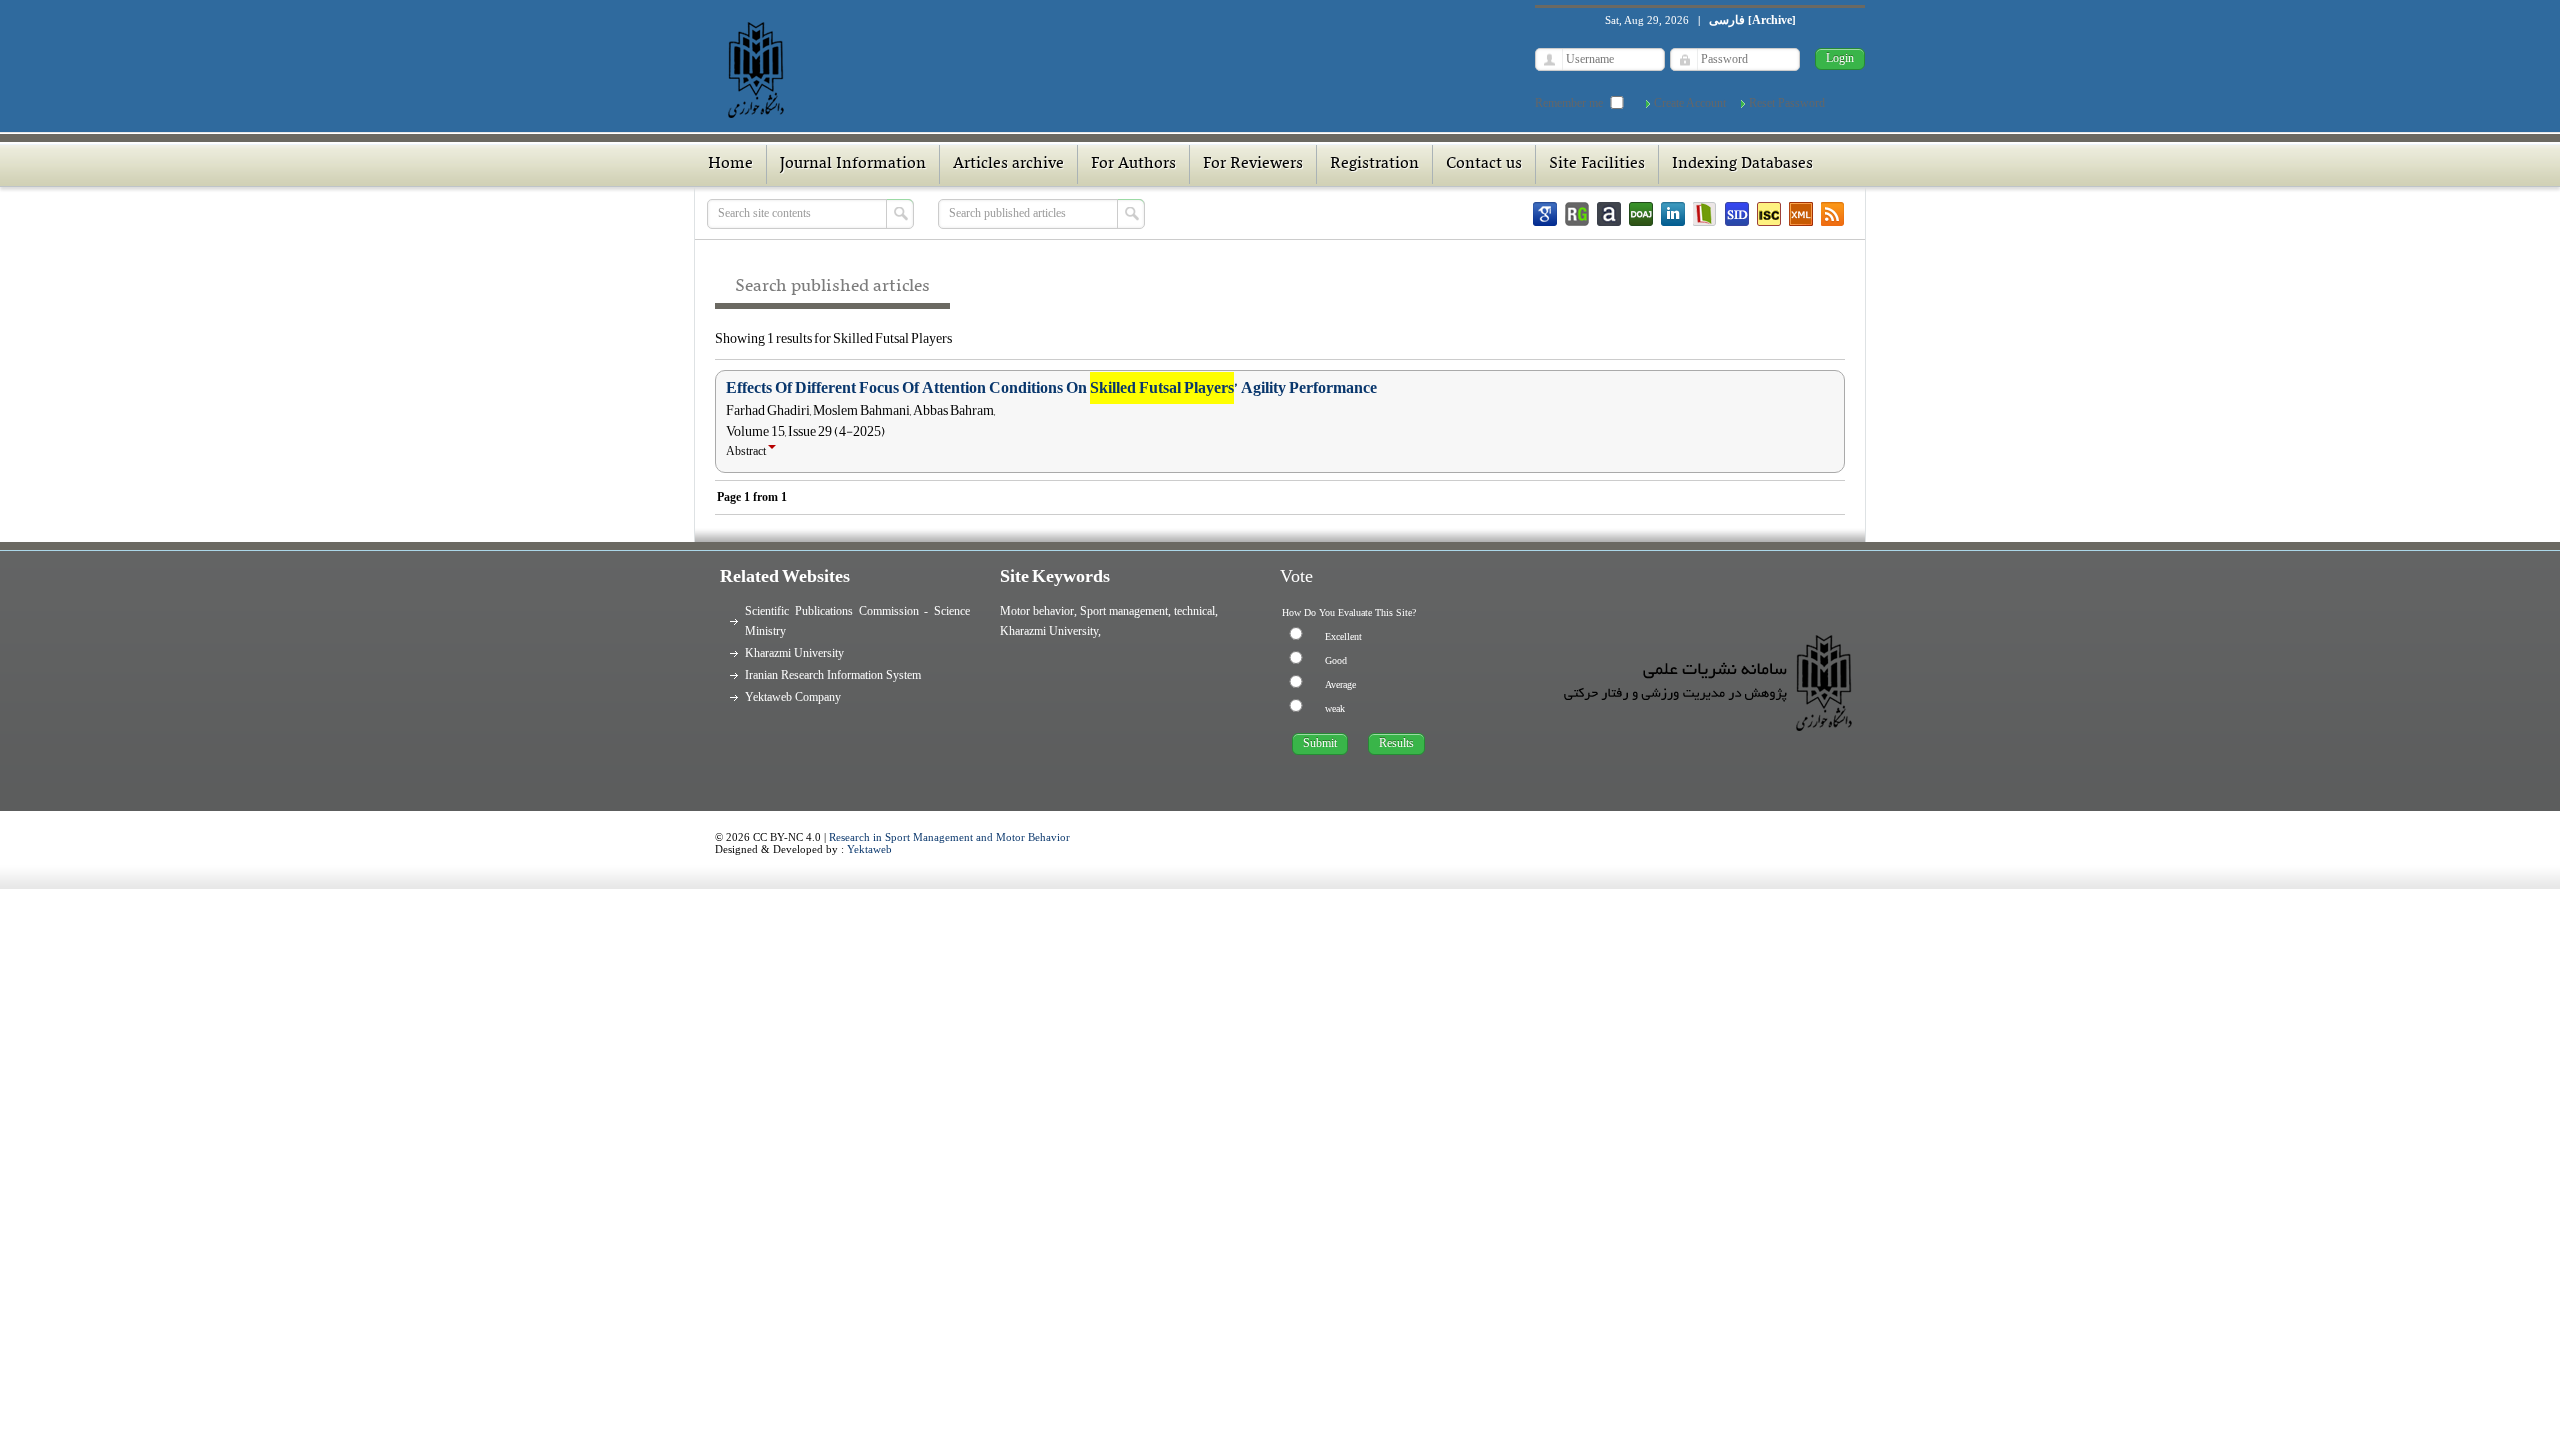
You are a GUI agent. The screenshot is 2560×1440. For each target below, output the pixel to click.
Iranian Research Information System (833, 675)
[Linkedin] (1673, 214)
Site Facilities (1597, 164)
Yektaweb (869, 849)
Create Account (1690, 103)
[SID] (1737, 214)
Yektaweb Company (793, 697)
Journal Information (853, 164)
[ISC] (1769, 214)
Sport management (1124, 611)
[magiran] (1705, 214)
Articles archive (1008, 164)
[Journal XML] (1801, 214)
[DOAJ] (1641, 214)
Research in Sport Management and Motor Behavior (949, 837)
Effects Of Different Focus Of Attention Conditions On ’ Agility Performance (1051, 388)
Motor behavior (1037, 611)
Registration (1374, 164)
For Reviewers (1253, 164)
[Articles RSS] (1833, 214)
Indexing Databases (1742, 164)
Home (730, 164)
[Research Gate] (1577, 214)
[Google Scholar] (1545, 214)
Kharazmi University (794, 653)
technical (1194, 611)
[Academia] (1609, 214)
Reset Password (1787, 103)
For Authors (1133, 164)
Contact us (1484, 164)
